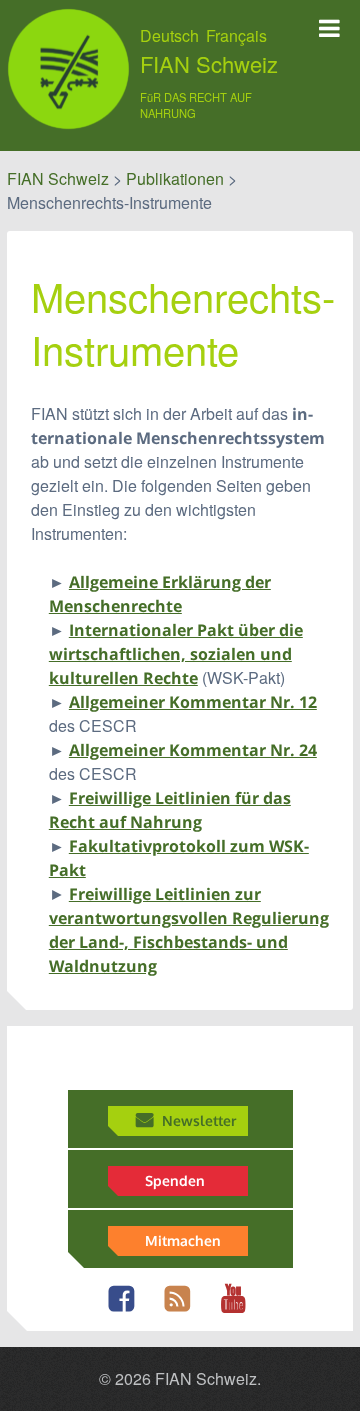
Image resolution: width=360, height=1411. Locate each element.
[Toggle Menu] (329, 28)
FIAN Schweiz (209, 64)
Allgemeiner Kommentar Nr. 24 (193, 750)
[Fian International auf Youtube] (238, 1310)
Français (236, 36)
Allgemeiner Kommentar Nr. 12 (193, 702)
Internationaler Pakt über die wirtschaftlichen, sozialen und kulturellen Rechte (176, 654)
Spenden (175, 1180)
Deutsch (169, 36)
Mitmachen (183, 1240)
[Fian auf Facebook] (126, 1310)
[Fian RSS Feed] (182, 1310)
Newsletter (199, 1120)
